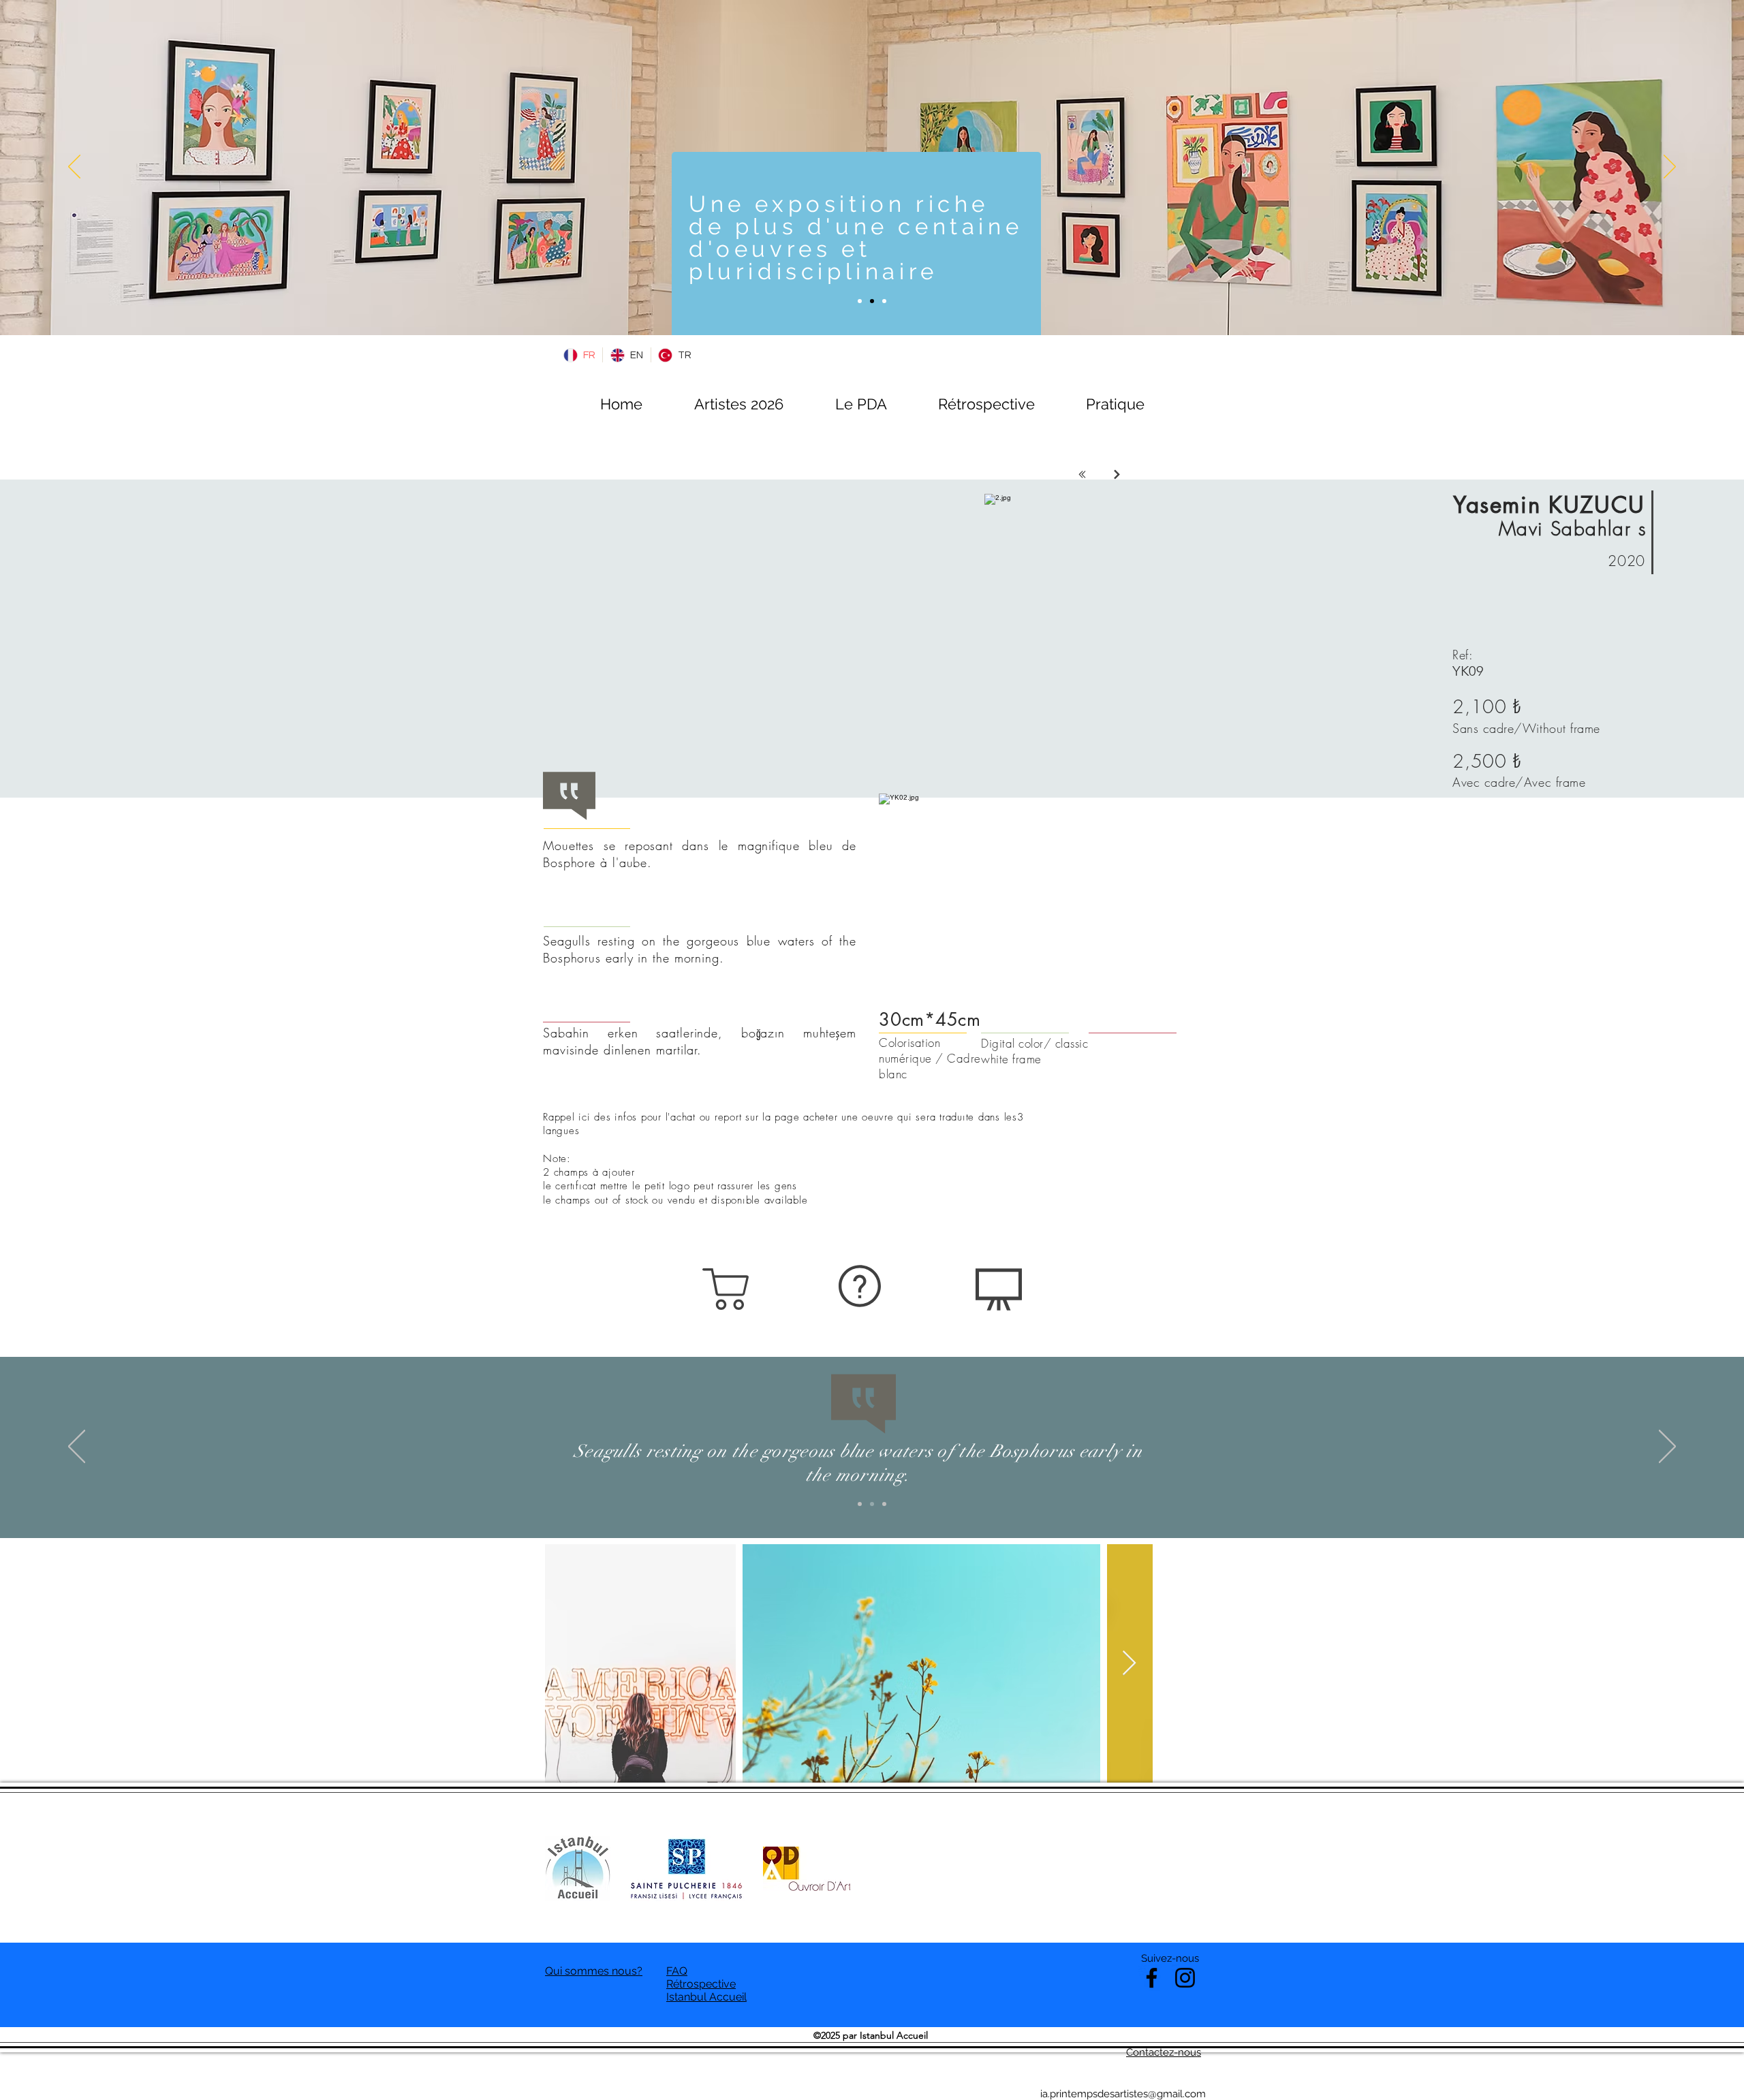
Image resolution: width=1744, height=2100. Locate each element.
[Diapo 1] (860, 1504)
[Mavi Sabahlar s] (1117, 474)
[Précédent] (74, 168)
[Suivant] (1670, 168)
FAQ (677, 1971)
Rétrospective (701, 1984)
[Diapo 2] (872, 1504)
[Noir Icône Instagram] (1185, 1978)
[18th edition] (860, 301)
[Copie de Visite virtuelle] (872, 301)
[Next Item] (1129, 1664)
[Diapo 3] (884, 1504)
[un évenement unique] (884, 301)
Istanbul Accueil (706, 1997)
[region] (728, 1289)
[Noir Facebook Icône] (1152, 1978)
